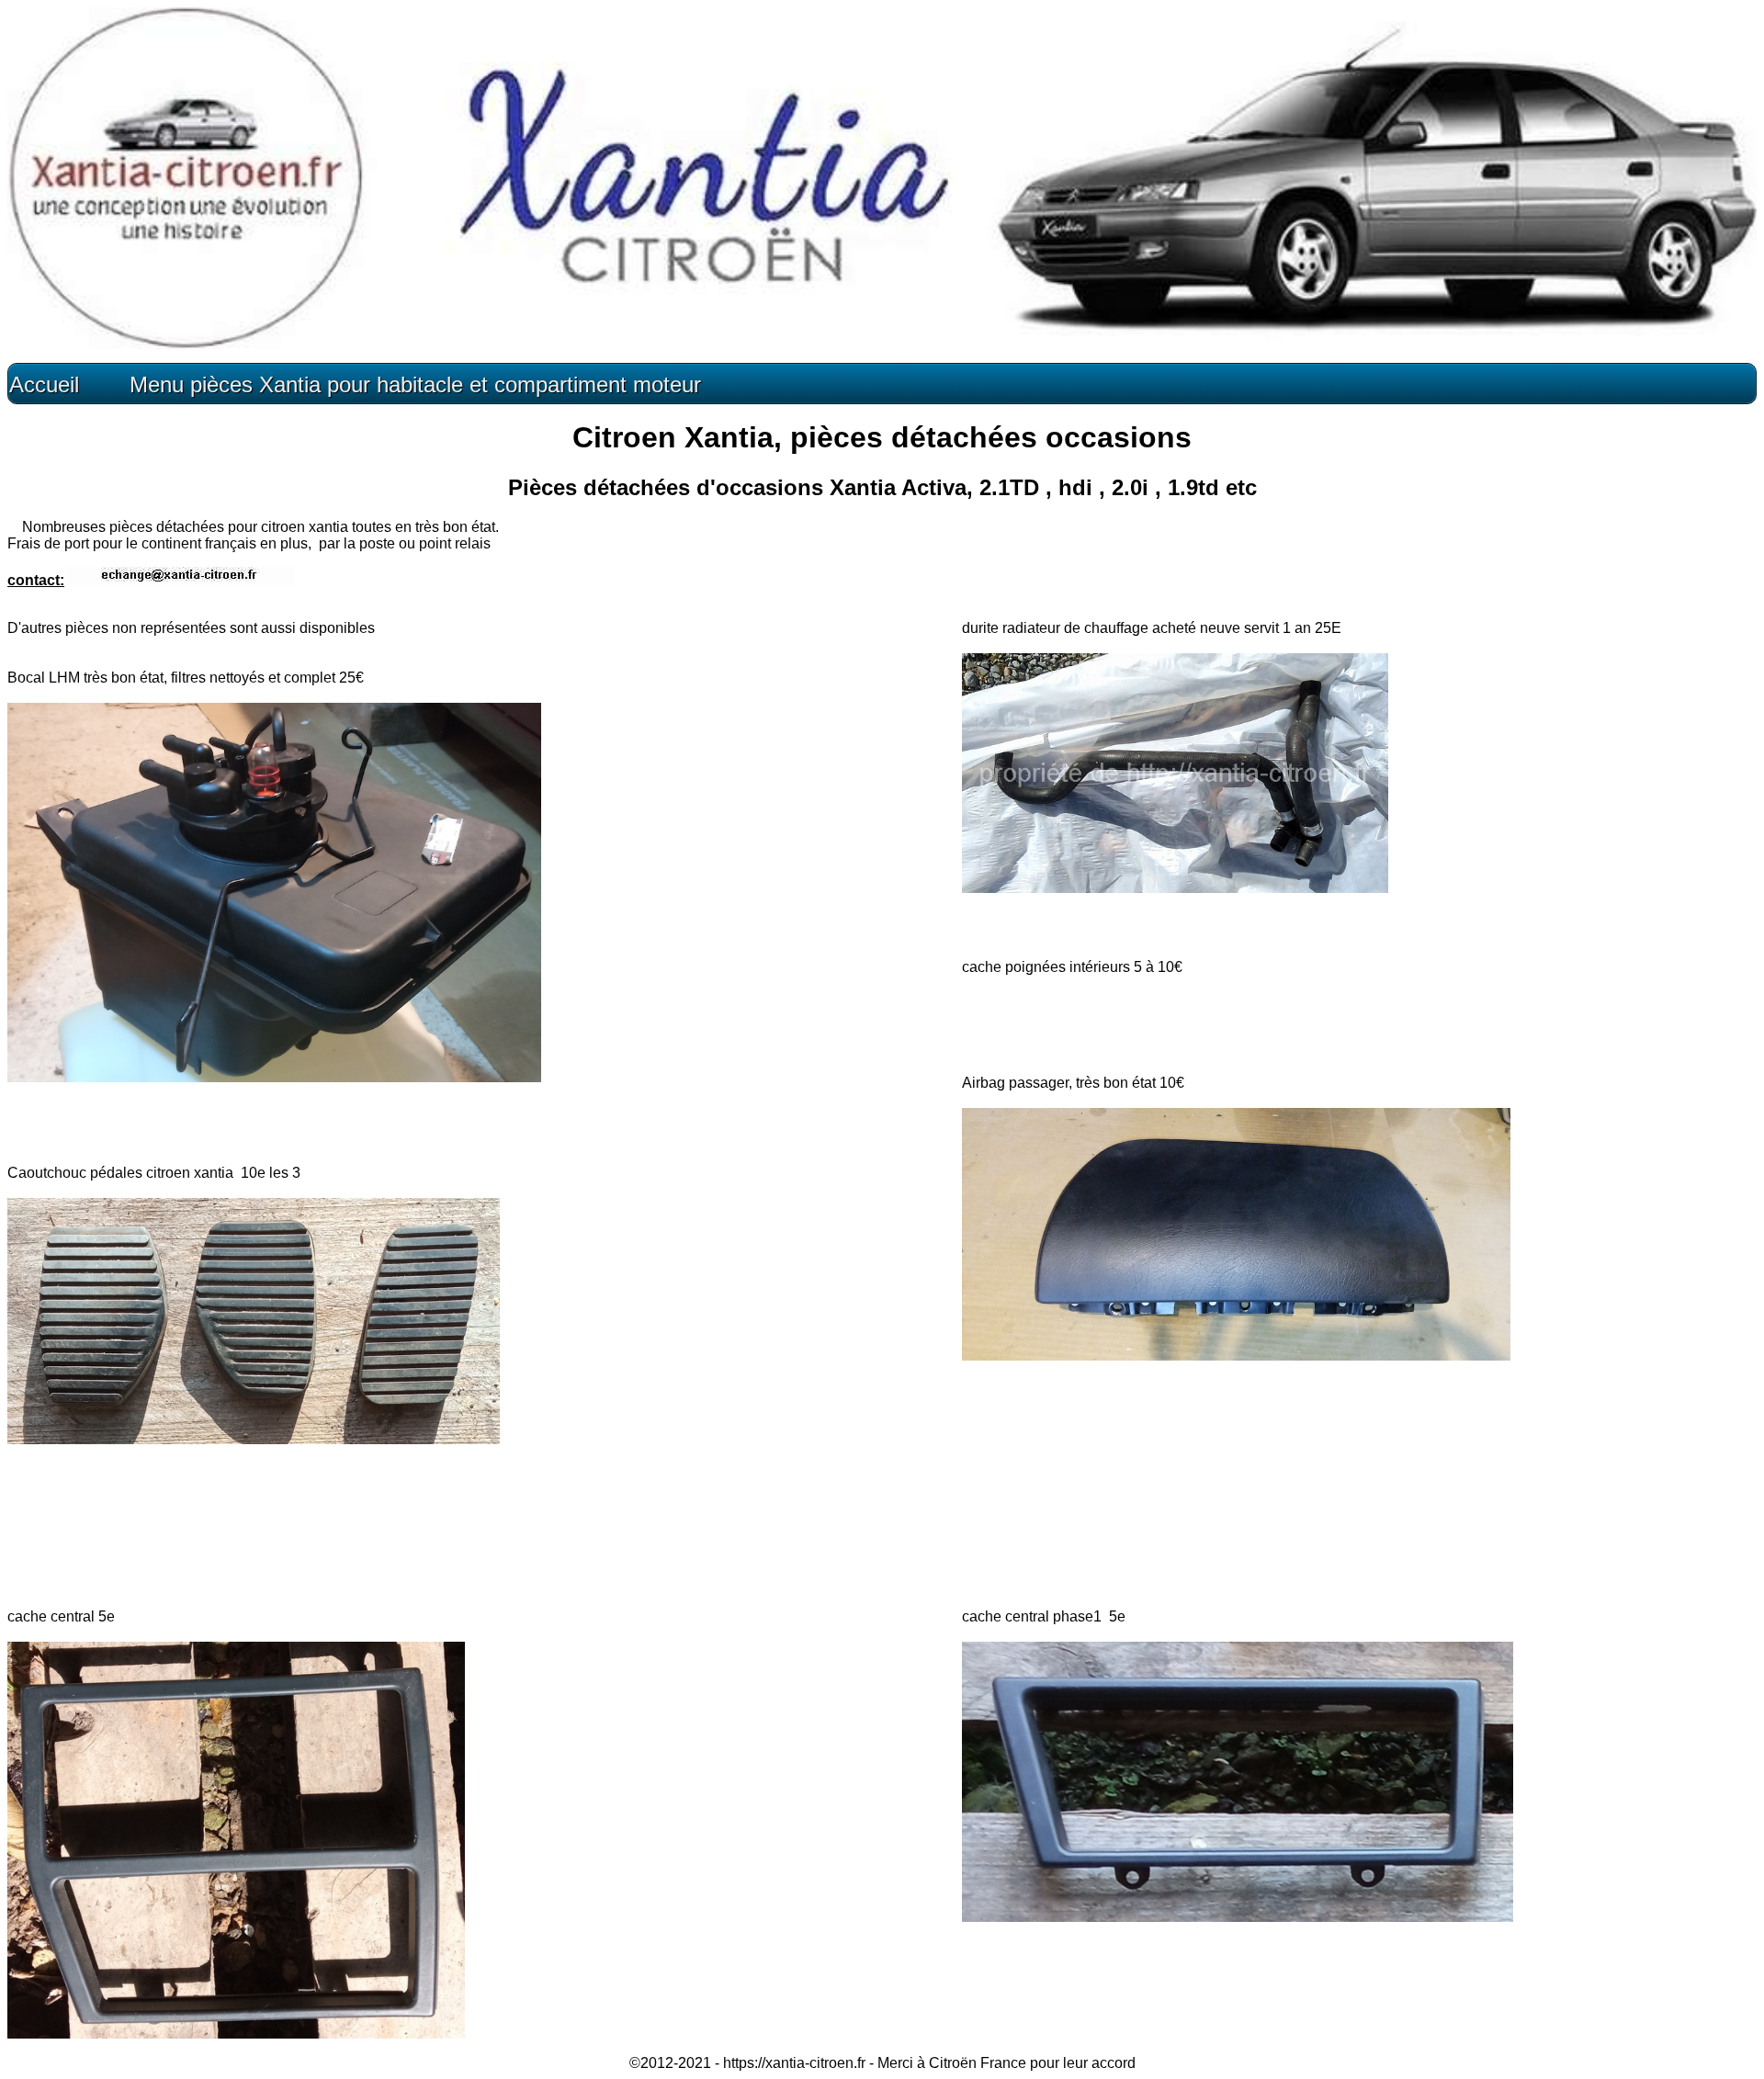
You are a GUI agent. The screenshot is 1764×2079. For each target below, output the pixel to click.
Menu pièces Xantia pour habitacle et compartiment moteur (412, 385)
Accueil (44, 385)
